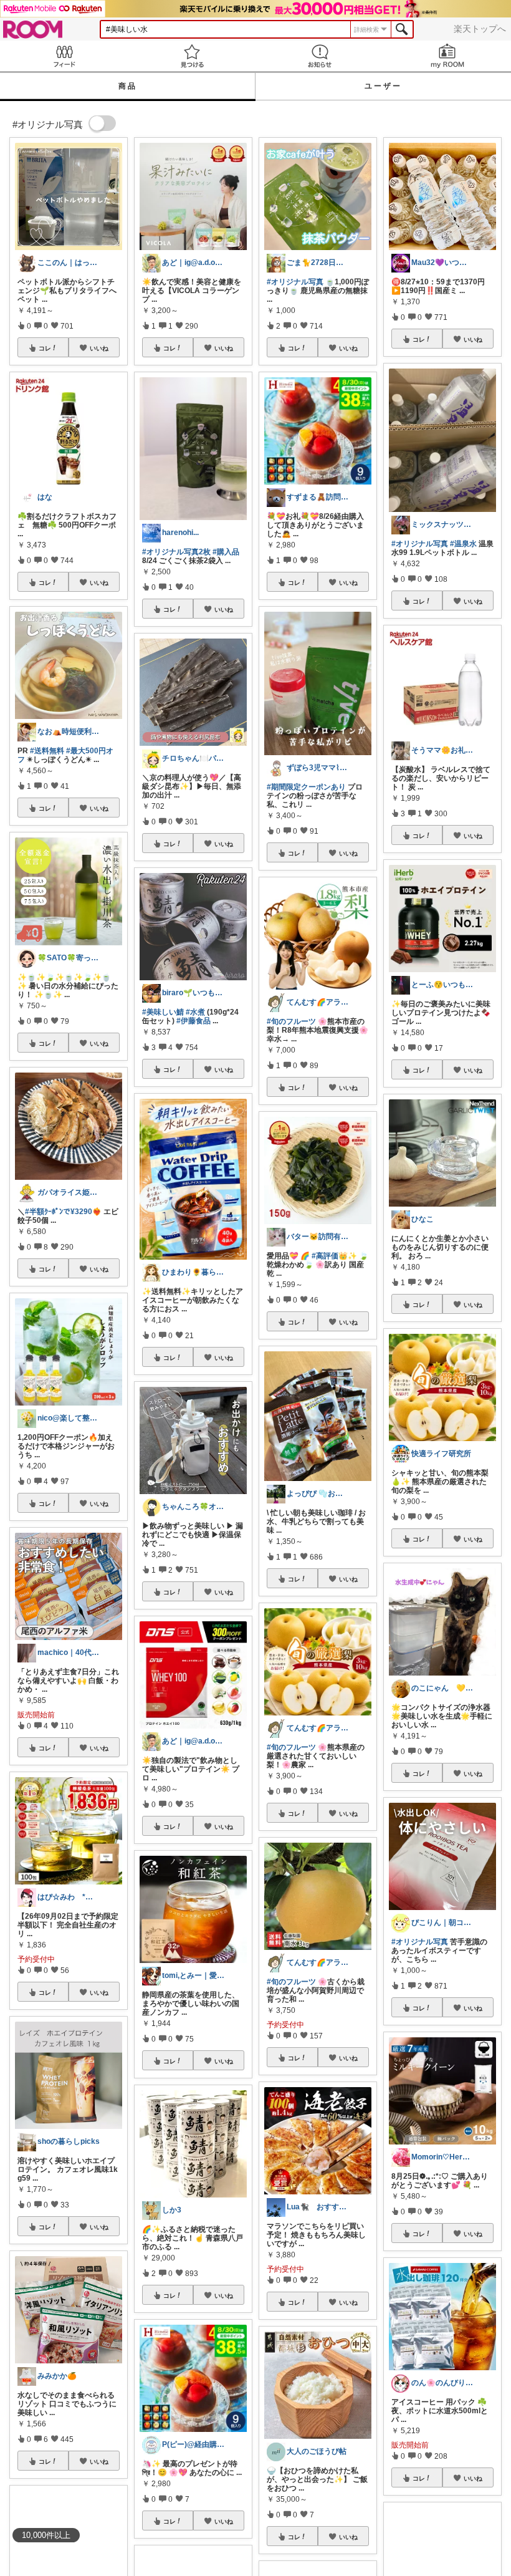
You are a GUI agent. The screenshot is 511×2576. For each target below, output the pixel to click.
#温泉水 (463, 544)
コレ (45, 348)
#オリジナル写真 (295, 282)
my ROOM (447, 56)
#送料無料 (47, 751)
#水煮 (195, 1012)
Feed (64, 56)
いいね (99, 348)
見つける (192, 56)
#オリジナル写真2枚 (176, 552)
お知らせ (319, 56)
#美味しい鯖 (163, 1012)
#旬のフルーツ (291, 1021)
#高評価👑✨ (334, 1256)
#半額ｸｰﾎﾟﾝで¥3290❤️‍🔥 (63, 1212)
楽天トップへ (480, 29)
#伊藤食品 (193, 1021)
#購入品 (226, 552)
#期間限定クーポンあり (306, 787)
